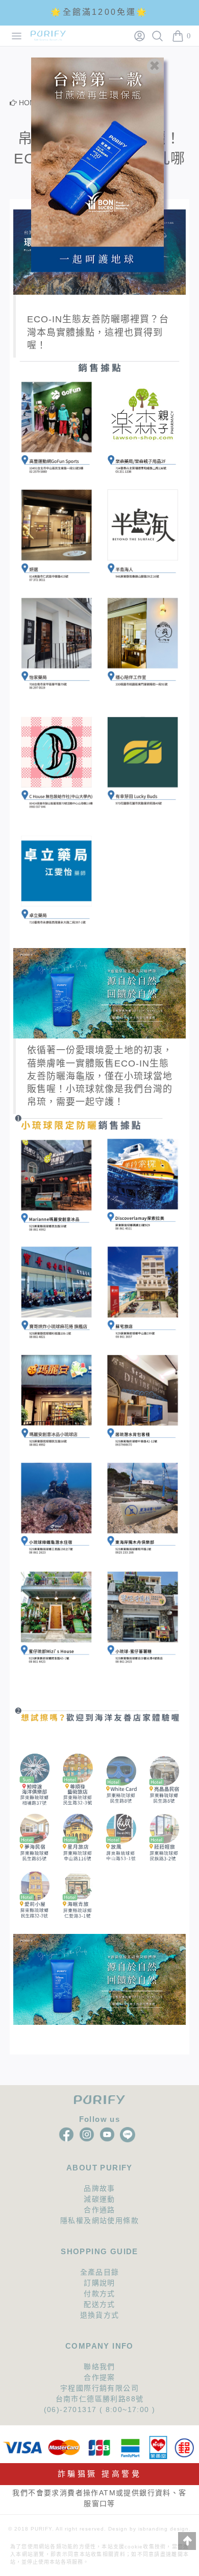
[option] (99, 14)
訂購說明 (99, 2283)
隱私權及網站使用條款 (99, 2220)
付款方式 (99, 2294)
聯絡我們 (99, 2367)
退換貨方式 (100, 2315)
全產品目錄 (100, 2272)
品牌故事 (99, 2188)
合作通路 (99, 2210)
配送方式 (99, 2304)
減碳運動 (99, 2199)
